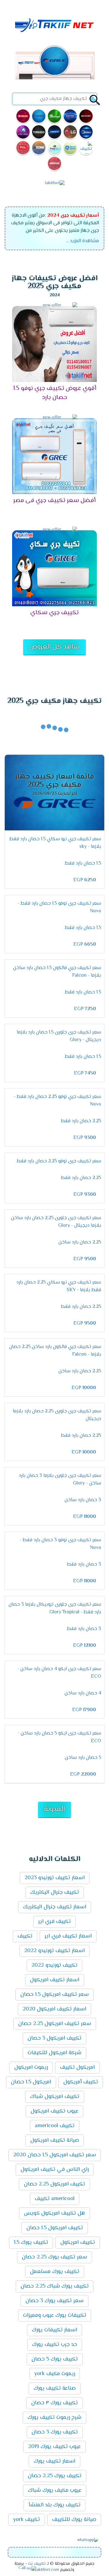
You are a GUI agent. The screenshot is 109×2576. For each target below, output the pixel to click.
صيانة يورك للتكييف (74, 2520)
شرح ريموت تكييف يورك (54, 2418)
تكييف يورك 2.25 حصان (55, 2476)
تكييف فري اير (54, 1922)
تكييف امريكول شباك (55, 2097)
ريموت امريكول (31, 2068)
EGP (85, 880)
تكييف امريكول (78, 2243)
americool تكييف (55, 2199)
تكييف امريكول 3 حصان (54, 2038)
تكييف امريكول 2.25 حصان (54, 2184)
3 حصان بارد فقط (84, 1565)
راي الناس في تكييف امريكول (55, 2170)
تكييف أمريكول (81, 2082)
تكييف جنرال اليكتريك (55, 1893)
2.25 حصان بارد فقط (81, 1121)
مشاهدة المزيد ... (83, 241)
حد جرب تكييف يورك (55, 2345)
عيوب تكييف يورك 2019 (54, 2447)
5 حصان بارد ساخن (83, 1758)
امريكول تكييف (77, 2068)
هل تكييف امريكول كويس (54, 2213)
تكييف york (26, 2520)
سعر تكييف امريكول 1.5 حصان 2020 (55, 2155)
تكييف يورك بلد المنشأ (54, 2505)
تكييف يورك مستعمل (55, 2272)
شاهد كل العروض (54, 647)
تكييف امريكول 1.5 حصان (55, 2228)
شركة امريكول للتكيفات (54, 2053)
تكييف (25, 1936)
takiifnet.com (47, 2570)
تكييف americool (55, 2126)
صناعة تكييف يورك (55, 2389)
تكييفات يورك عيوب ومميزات (55, 2316)
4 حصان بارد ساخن (83, 1693)
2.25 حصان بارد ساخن (80, 1242)
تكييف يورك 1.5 (31, 2243)
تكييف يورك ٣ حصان (54, 2403)
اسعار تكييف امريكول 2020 (54, 2009)
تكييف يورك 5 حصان (55, 2359)
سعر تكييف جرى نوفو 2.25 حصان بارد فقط (59, 1161)
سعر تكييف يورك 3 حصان (54, 2301)
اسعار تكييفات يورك (54, 2330)
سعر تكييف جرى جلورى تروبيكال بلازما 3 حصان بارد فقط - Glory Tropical (55, 1608)
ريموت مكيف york (55, 2374)
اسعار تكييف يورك (54, 2461)
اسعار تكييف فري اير (68, 1936)
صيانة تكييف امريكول (55, 2141)
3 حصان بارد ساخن (83, 1500)
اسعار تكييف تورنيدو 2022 (54, 1951)
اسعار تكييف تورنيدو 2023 (55, 1878)
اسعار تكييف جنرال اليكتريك (55, 1907)
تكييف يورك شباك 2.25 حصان (55, 2286)
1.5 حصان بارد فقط (83, 863)
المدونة (54, 1809)
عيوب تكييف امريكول (54, 2111)
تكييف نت (37, 2564)
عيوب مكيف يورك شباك (55, 2491)
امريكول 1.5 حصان (31, 2082)
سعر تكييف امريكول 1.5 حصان (54, 1995)
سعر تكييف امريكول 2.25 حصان (55, 2024)
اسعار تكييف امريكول (55, 1980)
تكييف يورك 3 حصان (55, 2432)
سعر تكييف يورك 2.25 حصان (54, 2257)
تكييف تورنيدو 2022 (54, 1966)
